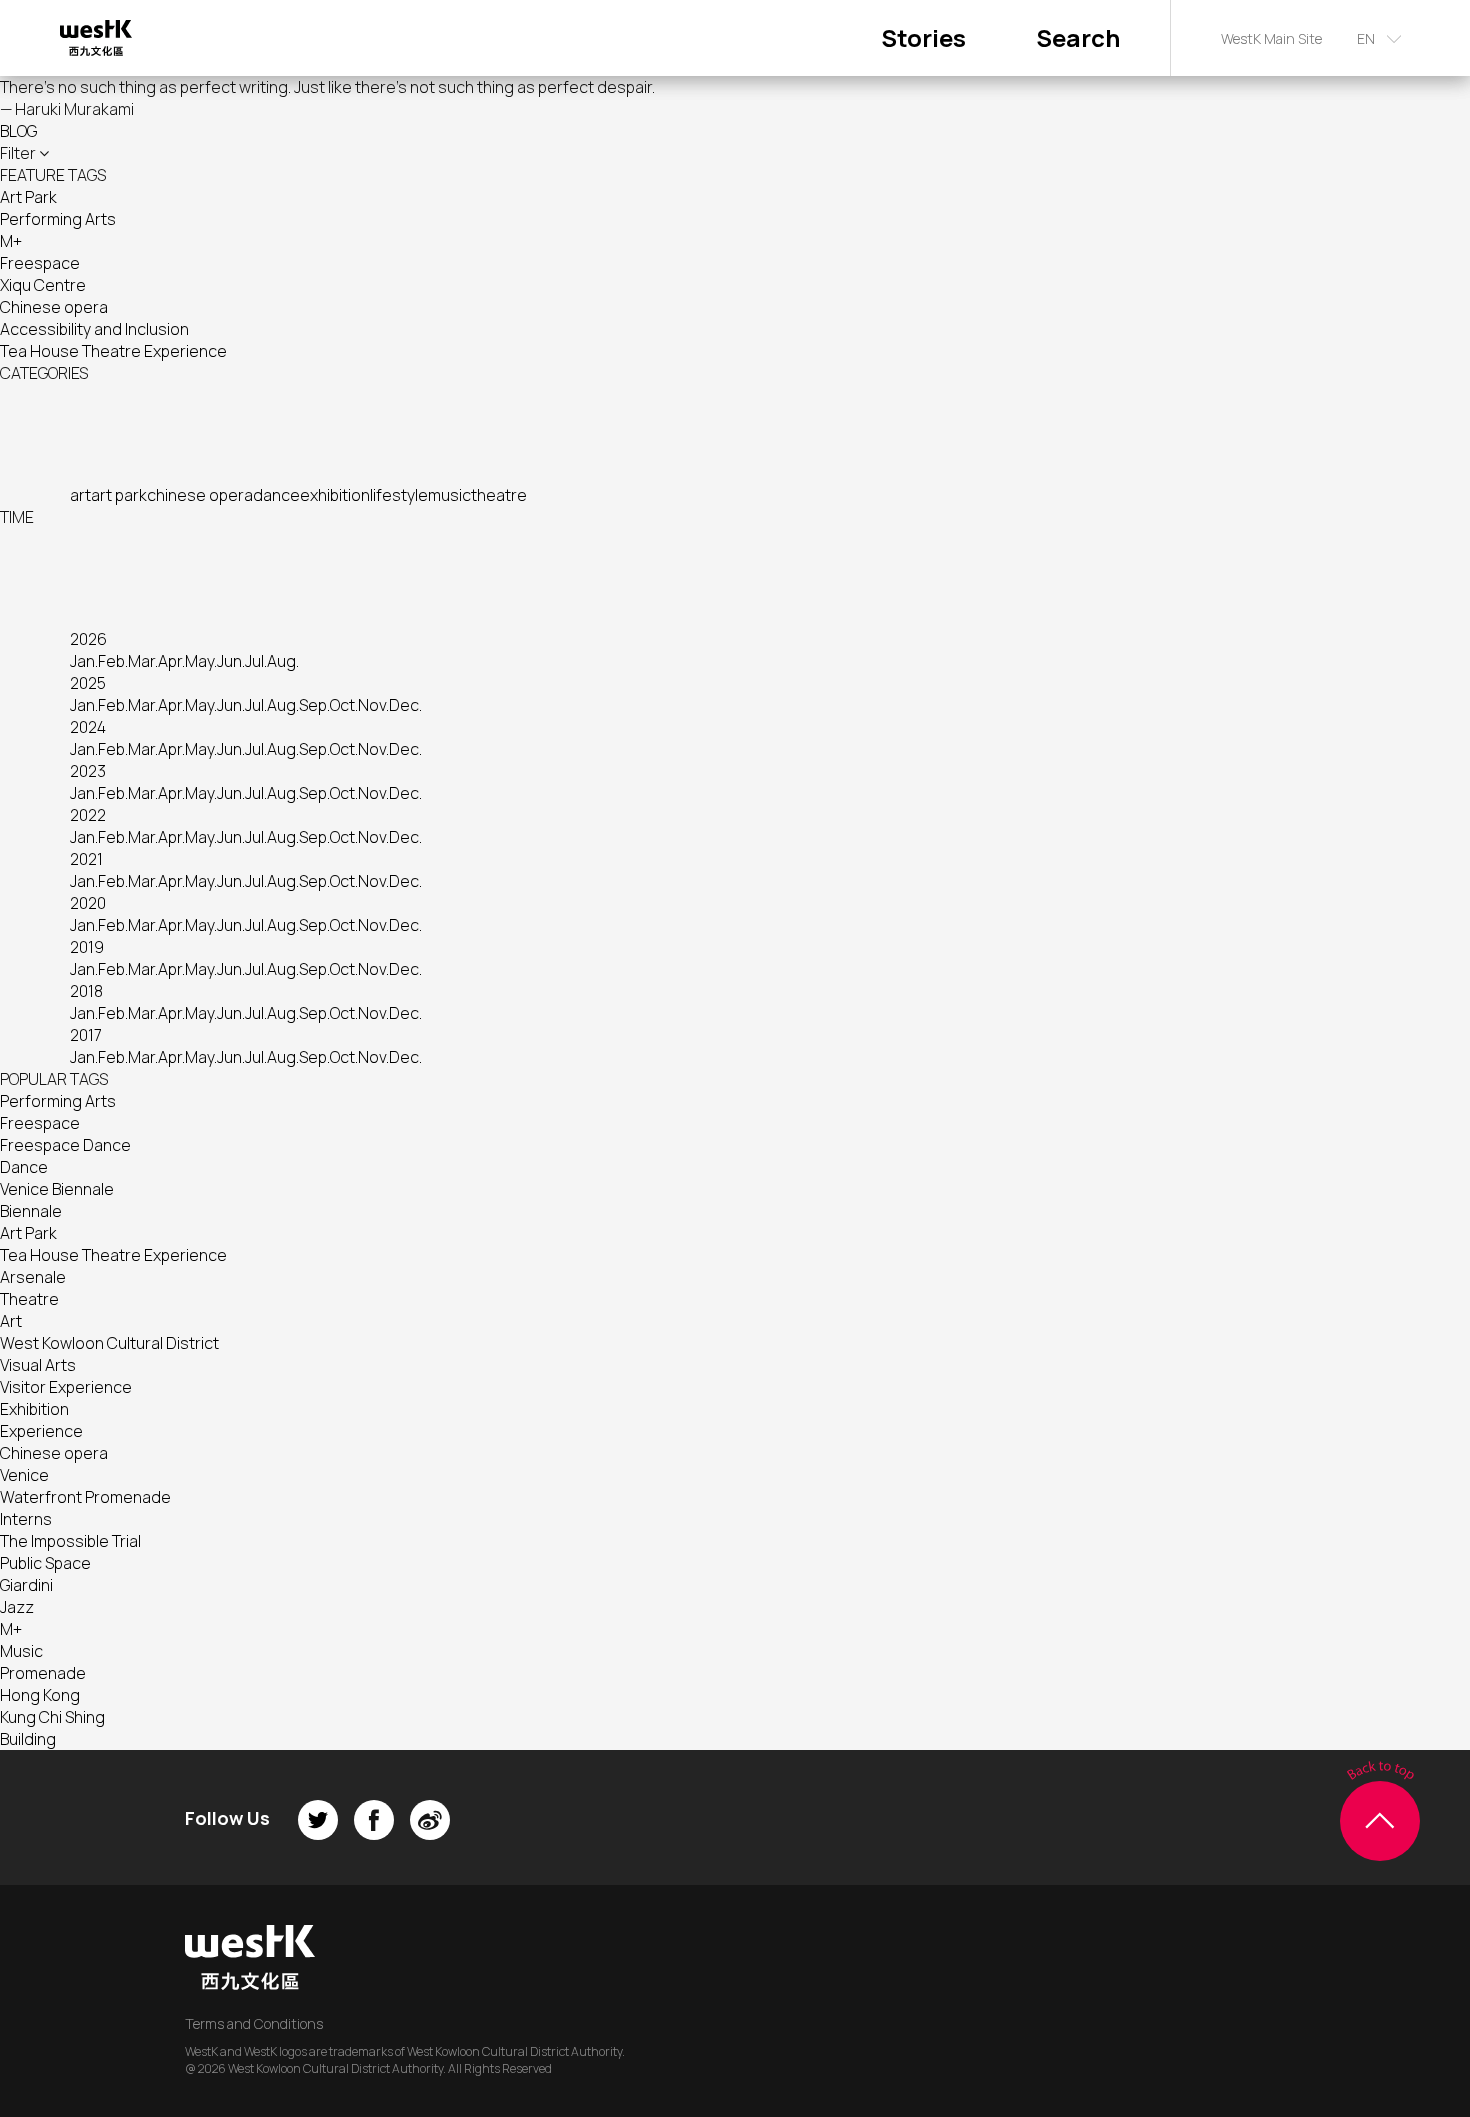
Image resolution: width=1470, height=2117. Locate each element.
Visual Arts (38, 1365)
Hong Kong (40, 1695)
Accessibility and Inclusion (94, 329)
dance (276, 495)
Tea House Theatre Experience (113, 351)
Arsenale (33, 1277)
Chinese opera (54, 307)
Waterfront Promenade (85, 1497)
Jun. (231, 661)
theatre (499, 495)
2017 (86, 1035)
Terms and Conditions (254, 2023)
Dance (24, 1167)
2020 (88, 903)
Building (28, 1739)
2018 (86, 991)
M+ (11, 241)
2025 (88, 683)
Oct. (344, 705)
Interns (26, 1519)
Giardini (26, 1585)
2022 (88, 815)
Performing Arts (58, 219)
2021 (86, 859)
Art (11, 1321)
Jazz (17, 1607)
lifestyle (399, 495)
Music (21, 1651)
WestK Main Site (1271, 38)
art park (119, 495)
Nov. (373, 705)
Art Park (28, 197)
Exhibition (34, 1409)
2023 (88, 771)
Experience (41, 1431)
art (80, 495)
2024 (88, 727)
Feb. (113, 661)
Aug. (283, 661)
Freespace (40, 263)
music (449, 495)
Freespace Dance (65, 1145)
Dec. (405, 705)
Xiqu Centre (43, 285)
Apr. (171, 661)
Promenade (43, 1673)
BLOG (18, 131)
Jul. (256, 661)
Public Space (45, 1563)
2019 (87, 947)
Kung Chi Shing (52, 1717)
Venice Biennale (57, 1189)
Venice (24, 1475)
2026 (88, 639)
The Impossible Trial (70, 1541)
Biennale (31, 1211)
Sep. (314, 705)
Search (1078, 37)
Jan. (84, 661)
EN (1366, 38)
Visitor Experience (66, 1387)
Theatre (29, 1299)
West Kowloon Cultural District (109, 1343)
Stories (923, 37)
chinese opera (200, 495)
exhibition (335, 495)
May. (201, 661)
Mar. (143, 661)
